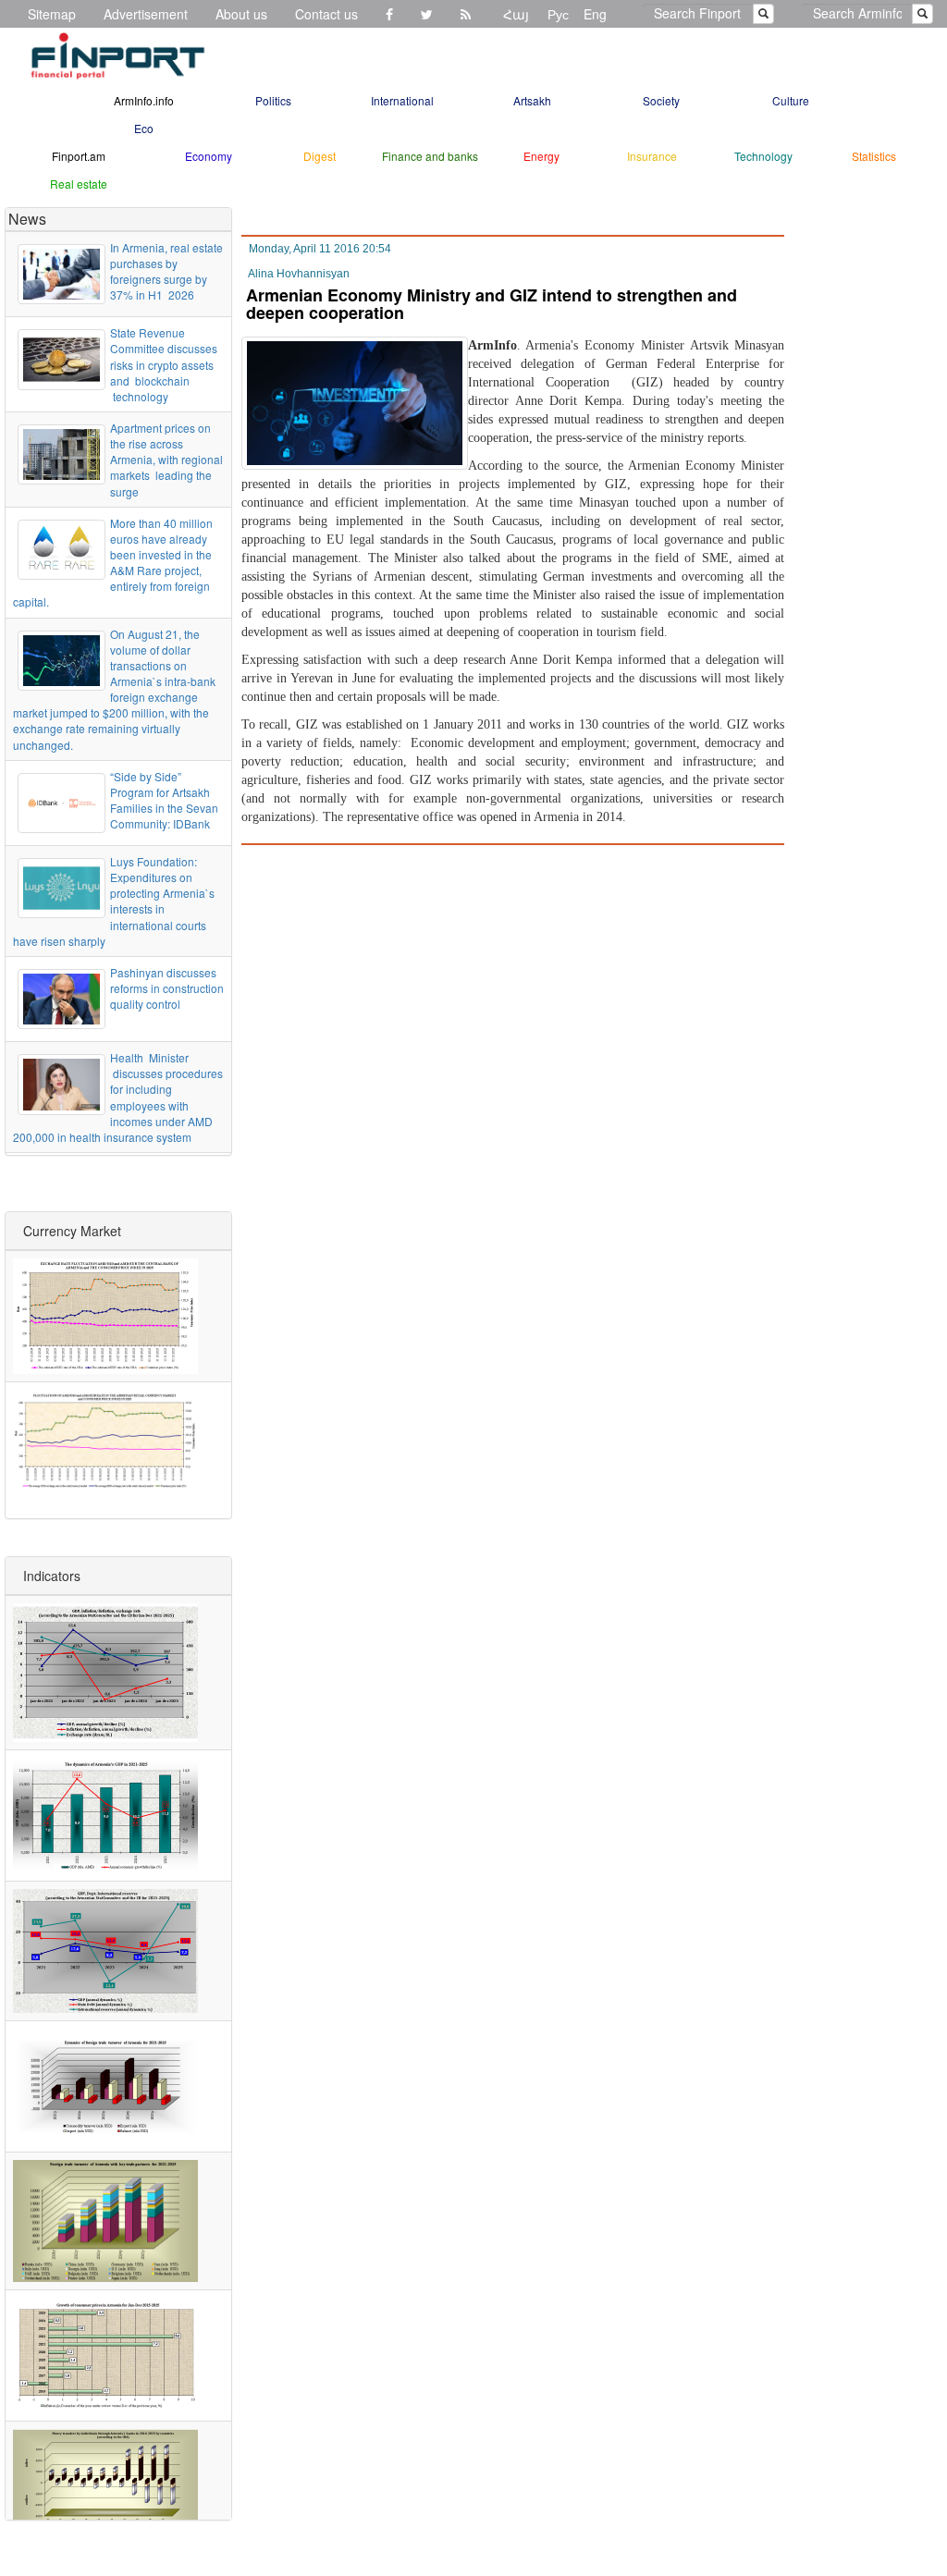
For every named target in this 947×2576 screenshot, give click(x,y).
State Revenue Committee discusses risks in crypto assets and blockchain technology (164, 364)
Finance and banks (430, 156)
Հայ (516, 14)
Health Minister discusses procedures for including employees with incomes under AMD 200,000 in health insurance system (118, 1097)
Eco (144, 128)
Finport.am (79, 156)
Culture (791, 100)
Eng (595, 14)
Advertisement (146, 14)
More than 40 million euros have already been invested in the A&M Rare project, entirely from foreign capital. (113, 563)
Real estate (79, 184)
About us (241, 14)
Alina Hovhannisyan (299, 274)
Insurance (652, 156)
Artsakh (532, 100)
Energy (541, 156)
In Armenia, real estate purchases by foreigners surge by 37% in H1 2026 (166, 271)
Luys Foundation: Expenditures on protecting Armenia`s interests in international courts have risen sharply (114, 901)
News (27, 219)
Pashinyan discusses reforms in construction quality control (167, 988)
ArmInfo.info (144, 100)
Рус (558, 14)
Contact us (326, 14)
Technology (763, 156)
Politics (273, 100)
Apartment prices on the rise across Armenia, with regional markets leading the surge (166, 460)
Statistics (874, 156)
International (402, 100)
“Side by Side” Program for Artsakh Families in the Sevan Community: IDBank (164, 800)
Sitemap (52, 14)
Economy (209, 156)
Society (661, 100)
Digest (320, 156)
